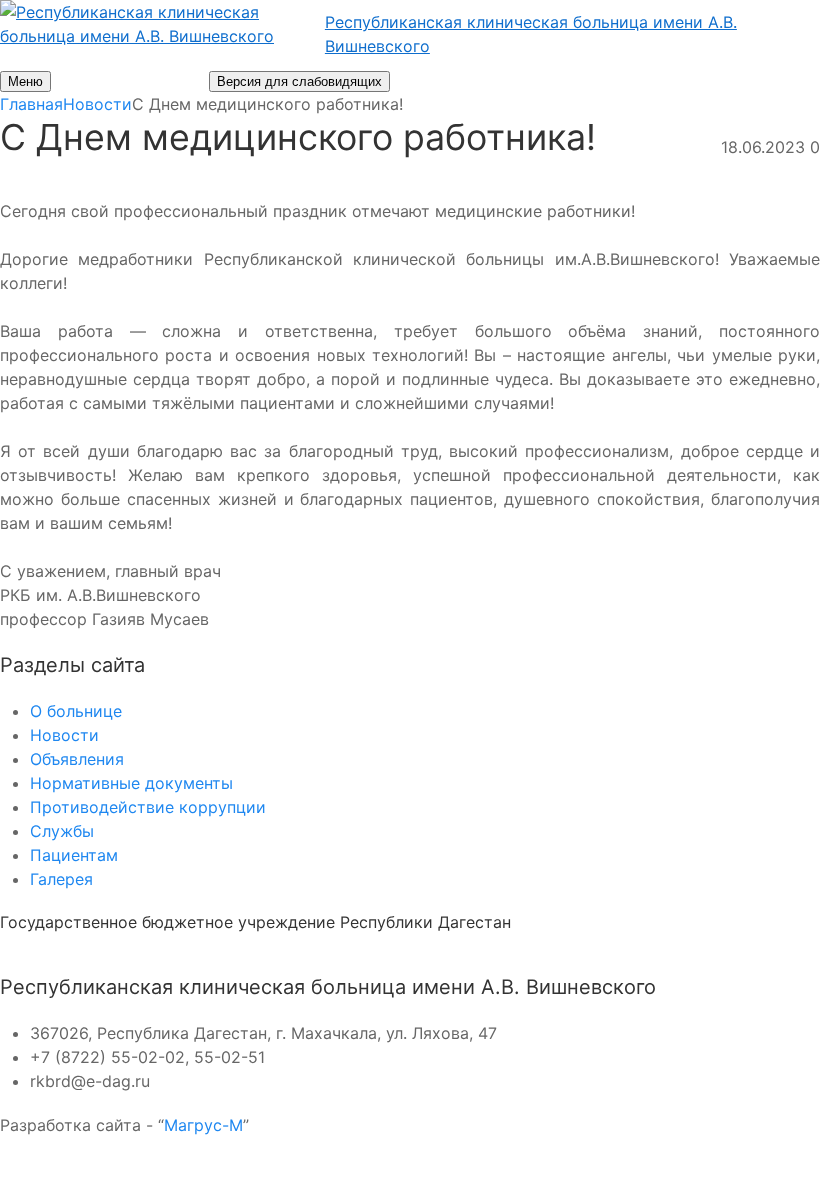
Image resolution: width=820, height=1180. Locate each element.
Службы (62, 831)
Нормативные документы (131, 783)
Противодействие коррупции (148, 807)
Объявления (77, 759)
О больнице (76, 711)
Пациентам (74, 855)
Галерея (61, 879)
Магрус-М (203, 1125)
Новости (64, 735)
